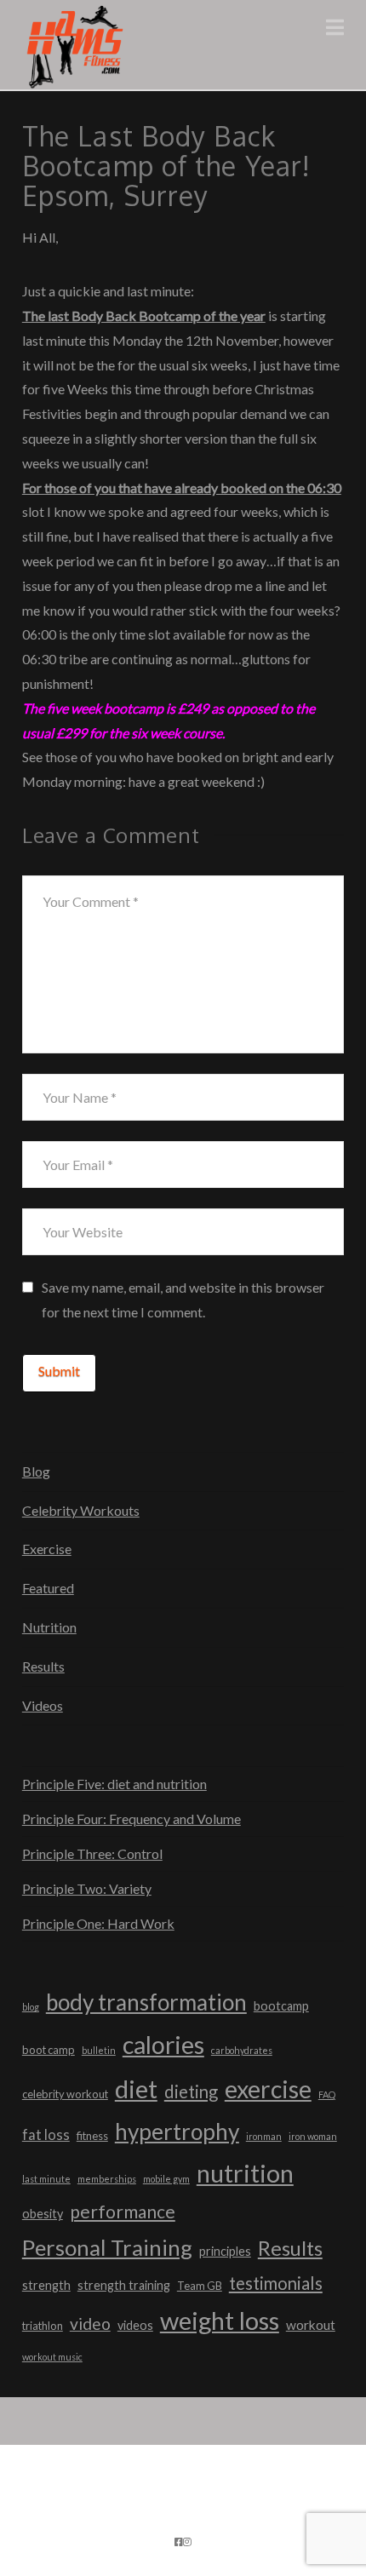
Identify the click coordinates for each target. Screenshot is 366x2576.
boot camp (49, 2050)
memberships (107, 2179)
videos (135, 2325)
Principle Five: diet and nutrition (114, 1784)
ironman (264, 2136)
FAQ (327, 2094)
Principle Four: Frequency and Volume (132, 1819)
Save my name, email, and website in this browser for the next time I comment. (183, 1299)
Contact (206, 2518)
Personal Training (107, 2247)
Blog (36, 1471)
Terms (152, 2518)
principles (225, 2251)
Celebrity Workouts (81, 1510)
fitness (92, 2136)
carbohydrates (242, 2050)
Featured (48, 1588)
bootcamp (281, 2006)
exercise (268, 2089)
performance (123, 2211)
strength (46, 2285)
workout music (52, 2357)
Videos (43, 1705)
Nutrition (49, 1627)
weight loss (220, 2320)
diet (136, 2088)
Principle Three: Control (92, 1853)
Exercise (47, 1549)
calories (163, 2045)
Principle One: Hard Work (98, 1923)
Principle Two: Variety (87, 1888)
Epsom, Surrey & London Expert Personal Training (153, 2506)
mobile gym (166, 2179)
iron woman (313, 2136)
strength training (124, 2285)
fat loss (46, 2135)
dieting (191, 2091)
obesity (43, 2214)
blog (31, 2007)
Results (43, 1666)
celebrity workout (65, 2094)
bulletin (99, 2050)
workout (311, 2325)
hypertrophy (177, 2131)
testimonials (276, 2283)
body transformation (146, 2002)
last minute (46, 2179)
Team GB (200, 2286)
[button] (335, 27)
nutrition (245, 2173)
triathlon (43, 2326)
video (90, 2324)
